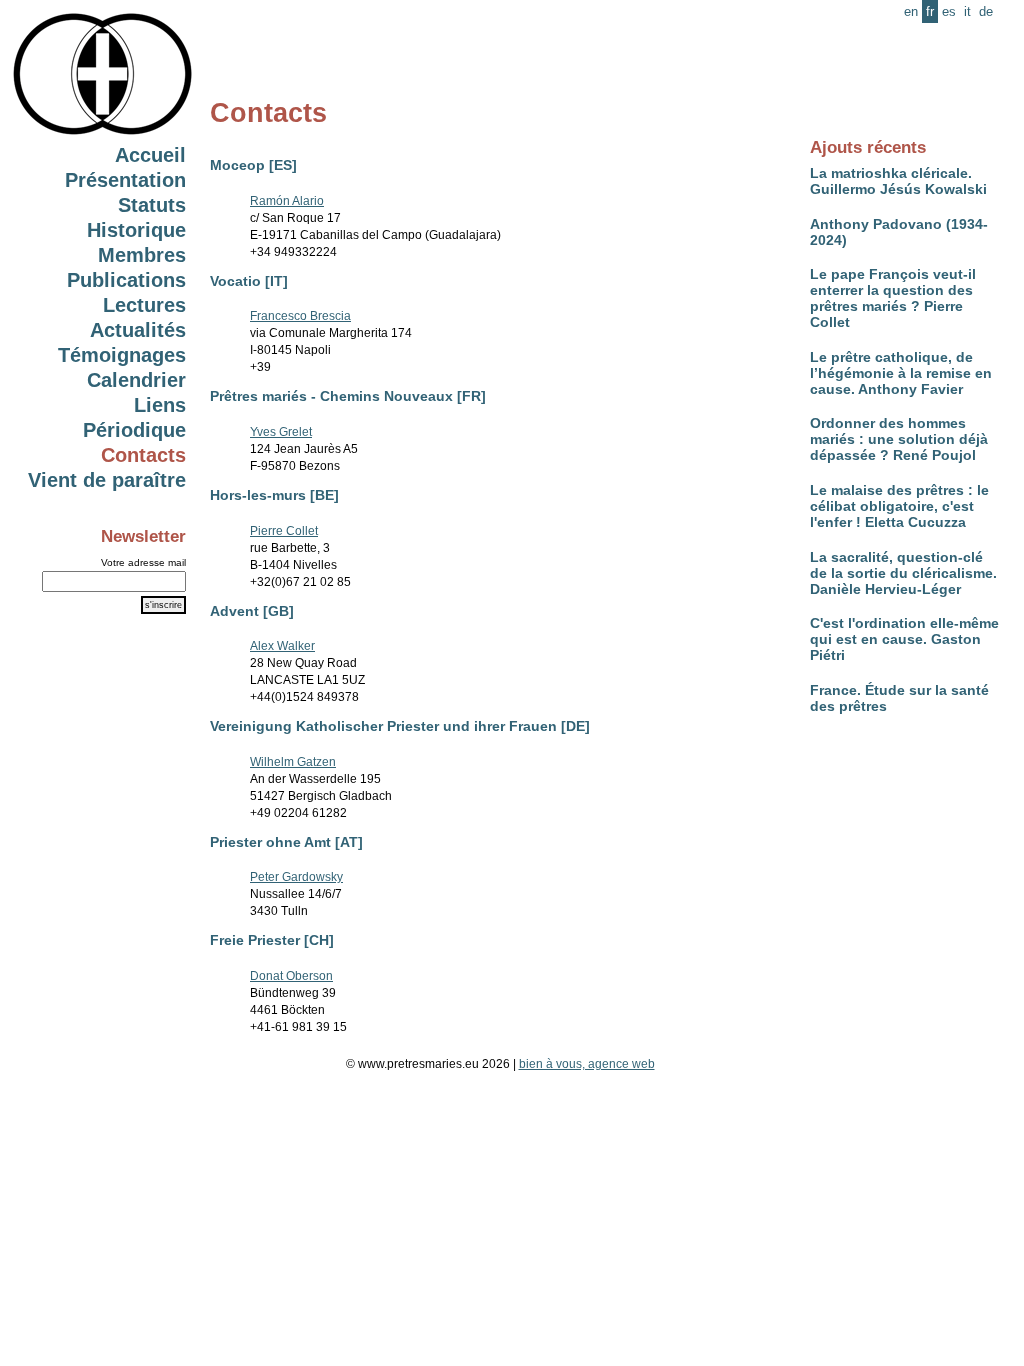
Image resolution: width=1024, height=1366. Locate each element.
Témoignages (122, 355)
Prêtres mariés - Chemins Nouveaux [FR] (348, 396)
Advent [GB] (252, 611)
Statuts (152, 205)
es (949, 11)
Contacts (143, 455)
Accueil (150, 155)
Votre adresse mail (143, 562)
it (967, 11)
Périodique (134, 430)
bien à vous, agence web (587, 1064)
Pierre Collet (284, 531)
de (986, 11)
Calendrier (136, 380)
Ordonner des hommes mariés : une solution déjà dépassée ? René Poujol (899, 439)
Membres (142, 255)
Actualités (138, 330)
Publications (126, 280)
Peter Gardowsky (296, 877)
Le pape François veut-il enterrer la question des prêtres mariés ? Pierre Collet (893, 298)
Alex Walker (282, 646)
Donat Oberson (291, 976)
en (911, 11)
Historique (136, 230)
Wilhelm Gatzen (293, 762)
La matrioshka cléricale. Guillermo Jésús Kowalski (898, 181)
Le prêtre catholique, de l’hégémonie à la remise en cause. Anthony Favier (901, 373)
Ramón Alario (287, 201)
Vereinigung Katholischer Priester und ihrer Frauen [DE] (400, 726)
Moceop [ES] (253, 165)
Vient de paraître (107, 480)
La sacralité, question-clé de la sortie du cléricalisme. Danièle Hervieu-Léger (903, 573)
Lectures (144, 305)
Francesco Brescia (300, 316)
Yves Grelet (281, 432)
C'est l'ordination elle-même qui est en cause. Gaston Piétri (904, 639)
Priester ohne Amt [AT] (286, 842)
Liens (160, 405)
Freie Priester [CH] (272, 940)
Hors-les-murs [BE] (274, 495)
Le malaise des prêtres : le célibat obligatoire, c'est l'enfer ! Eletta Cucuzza (899, 506)
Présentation (125, 180)
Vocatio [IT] (249, 281)
